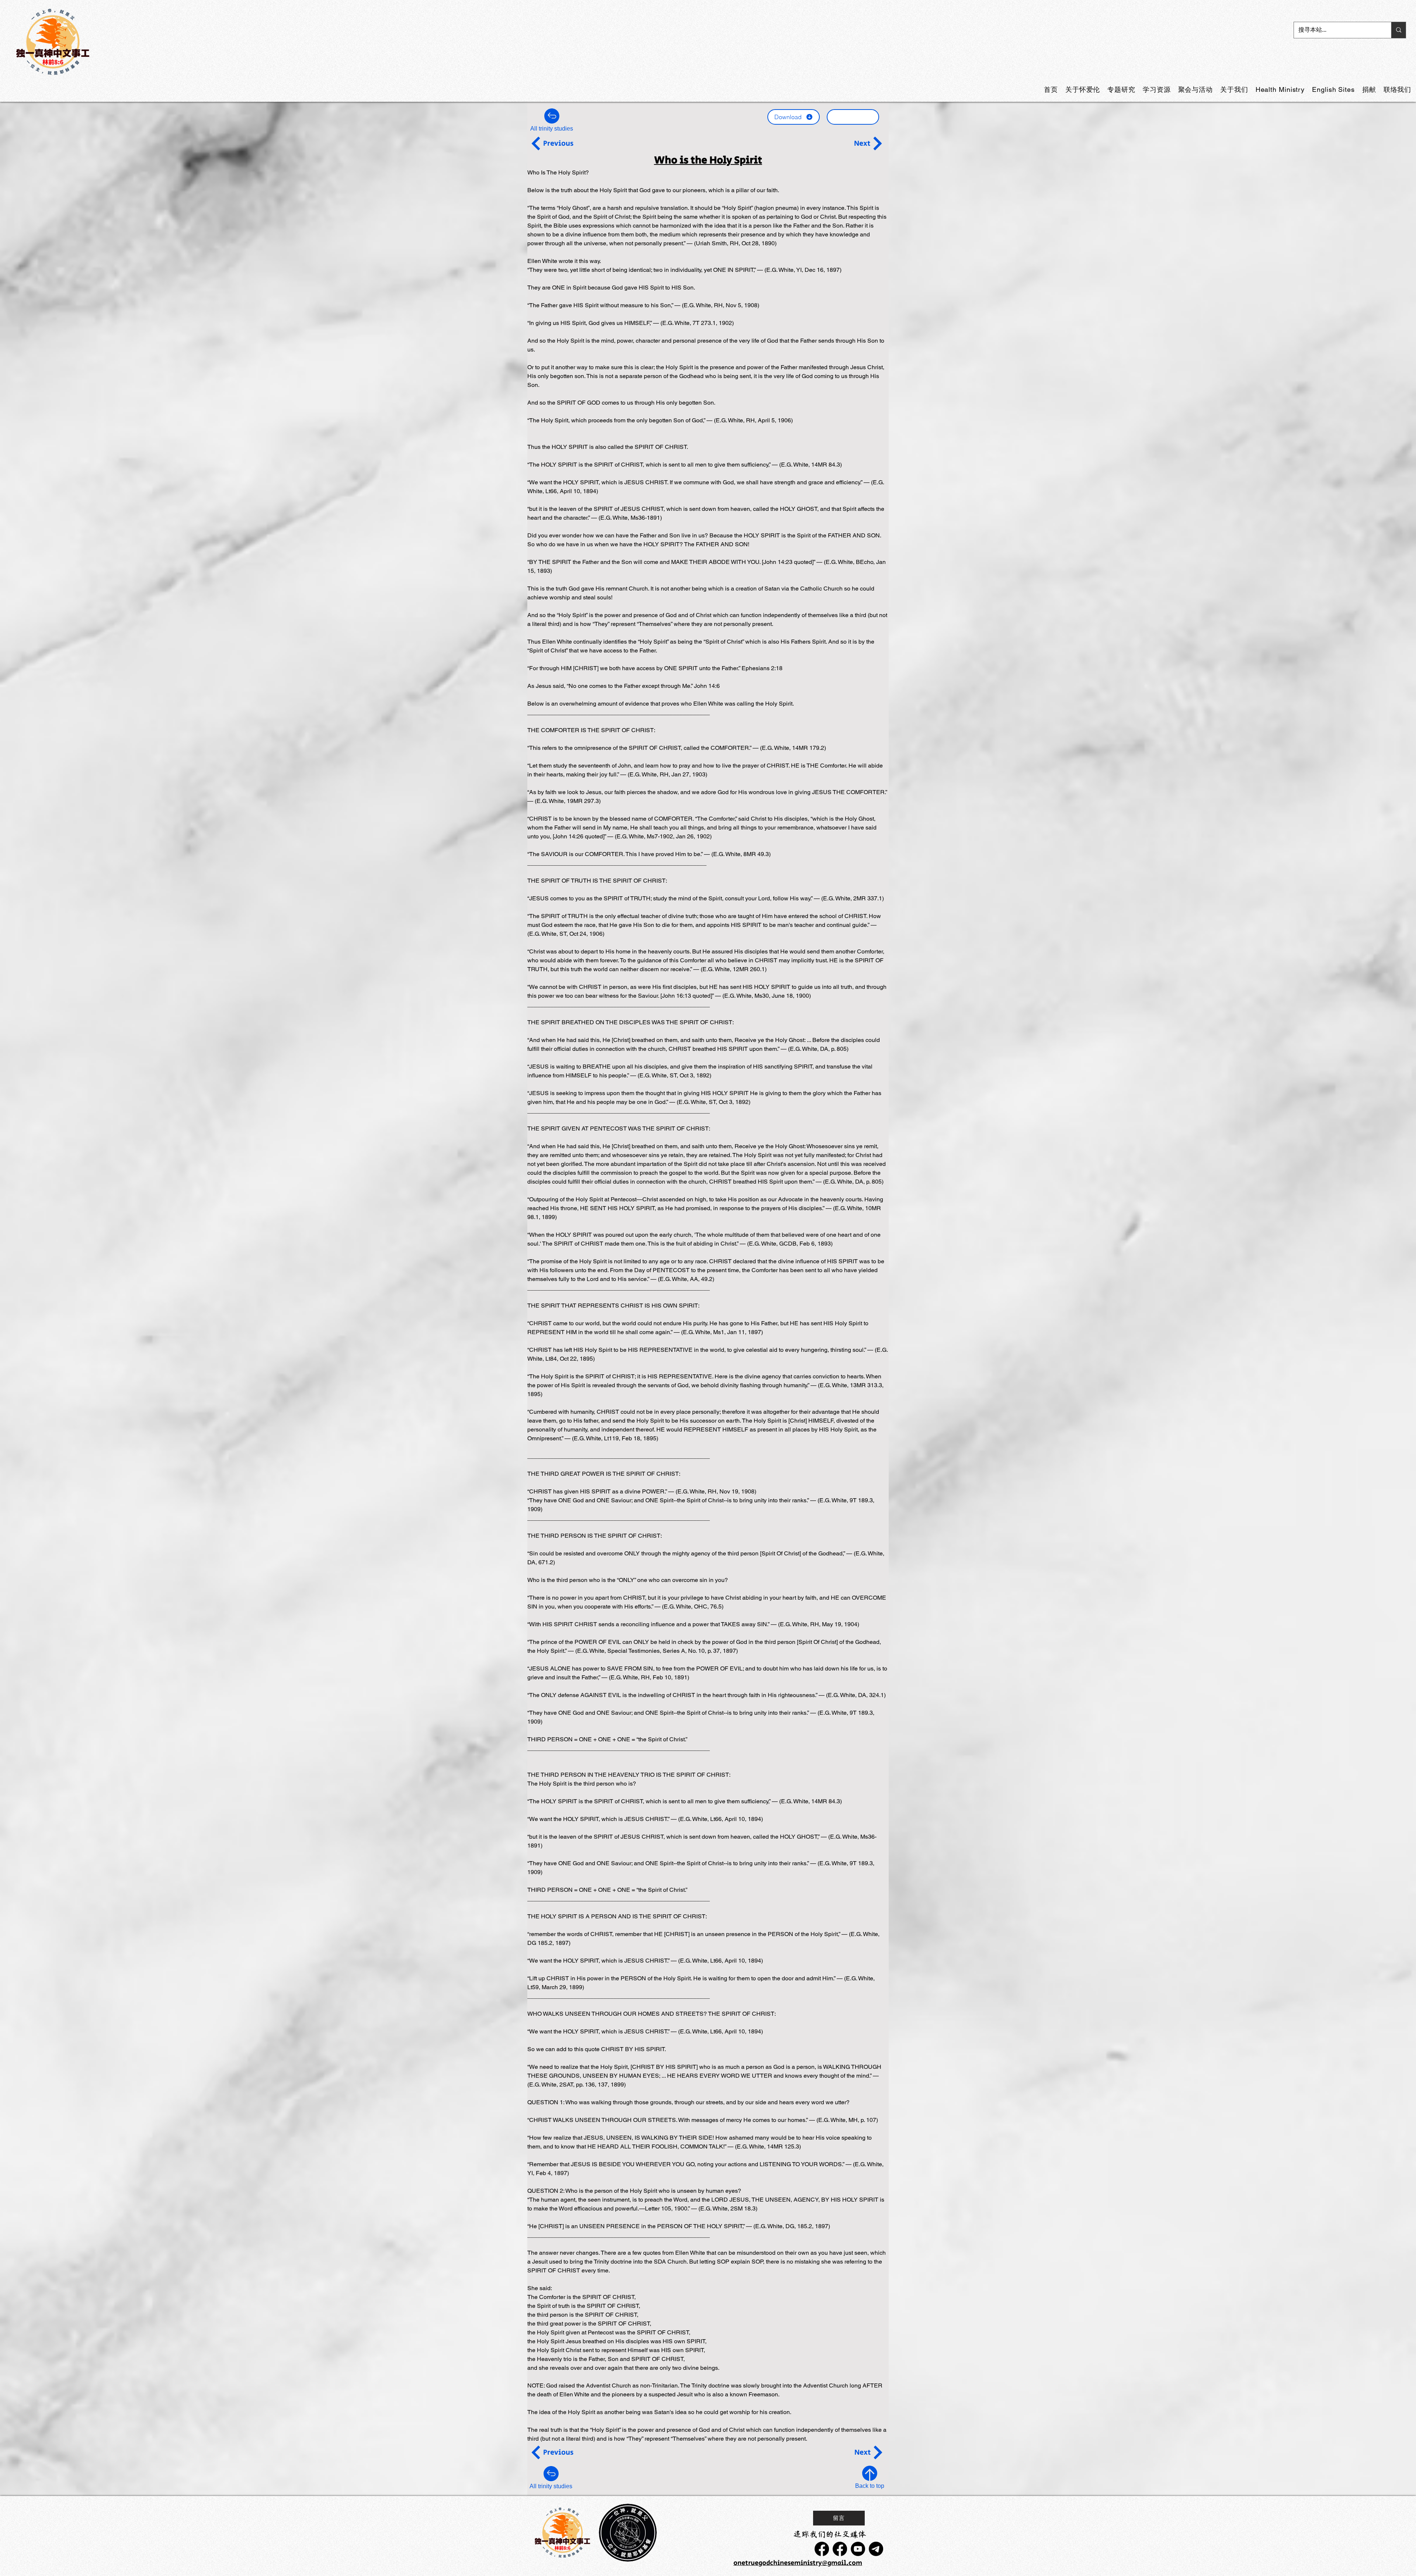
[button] (1121, 89)
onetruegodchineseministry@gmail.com (798, 2563)
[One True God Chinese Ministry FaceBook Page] (840, 2549)
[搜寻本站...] (1398, 30)
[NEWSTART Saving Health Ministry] (822, 2549)
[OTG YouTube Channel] (858, 2549)
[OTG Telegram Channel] (876, 2549)
